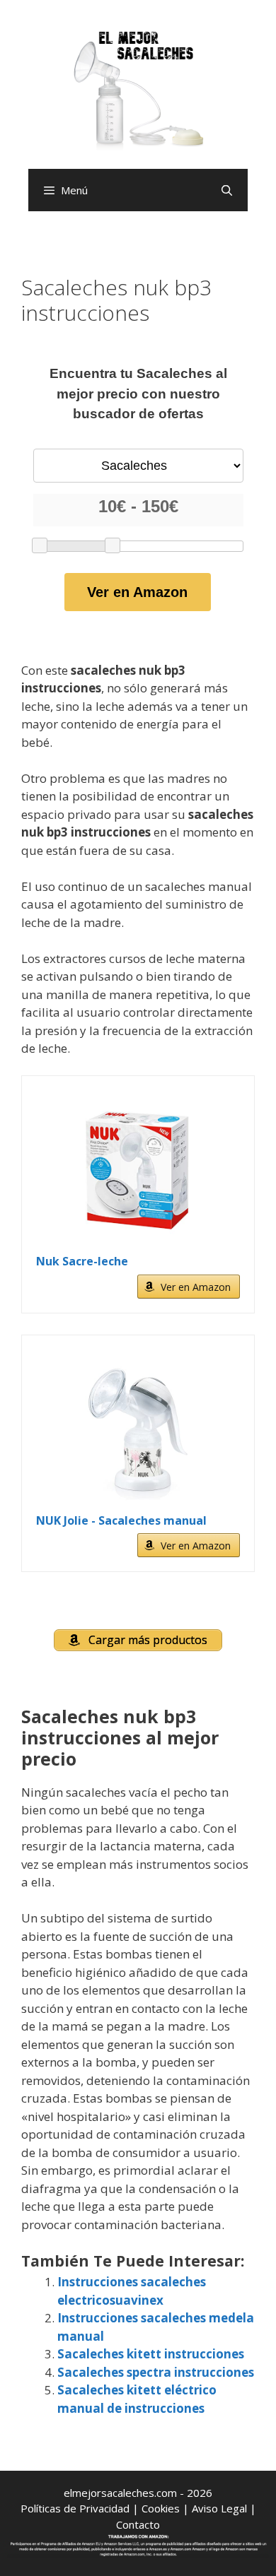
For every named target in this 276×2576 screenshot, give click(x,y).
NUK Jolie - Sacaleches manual (121, 1520)
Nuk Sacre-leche (82, 1261)
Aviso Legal (219, 2508)
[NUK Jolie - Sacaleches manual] (138, 1431)
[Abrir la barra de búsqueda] (227, 190)
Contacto (138, 2524)
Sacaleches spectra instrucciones (156, 2372)
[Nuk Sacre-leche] (138, 1171)
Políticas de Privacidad (75, 2508)
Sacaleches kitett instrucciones (151, 2354)
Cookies (161, 2508)
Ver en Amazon (137, 592)
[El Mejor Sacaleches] (138, 90)
